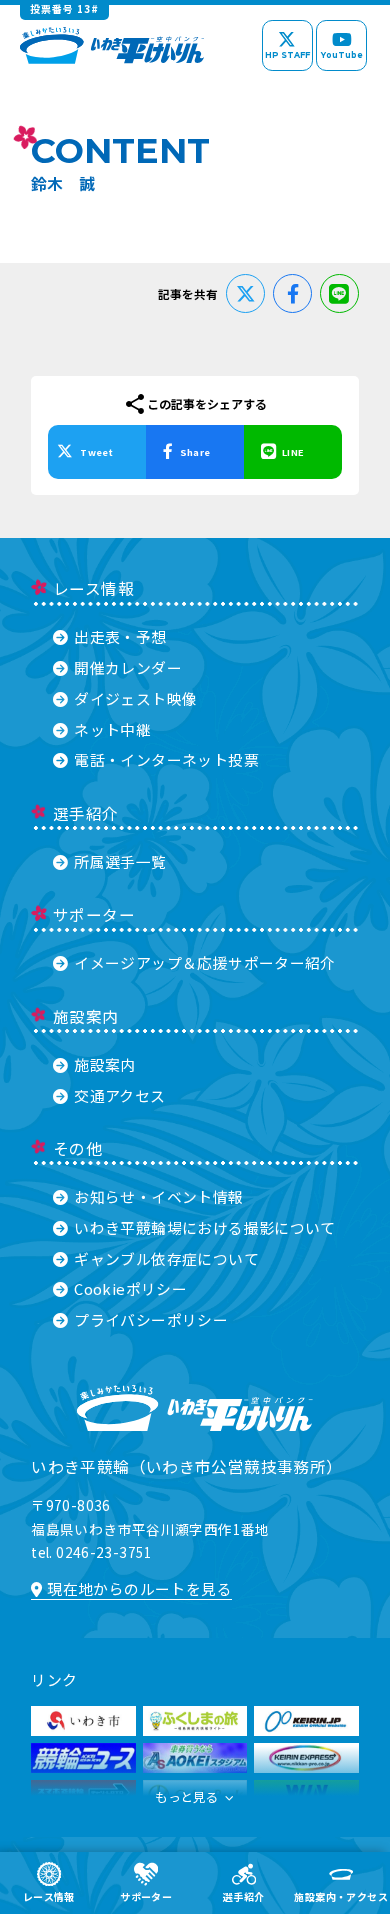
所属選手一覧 (120, 861)
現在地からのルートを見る (139, 1588)
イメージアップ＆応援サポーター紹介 (205, 962)
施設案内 (105, 1064)
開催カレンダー (128, 667)
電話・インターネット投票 (166, 759)
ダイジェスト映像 (135, 698)
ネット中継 (112, 729)
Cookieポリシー (130, 1288)
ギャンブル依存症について (166, 1258)
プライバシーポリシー (151, 1319)
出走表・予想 (120, 636)
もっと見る (186, 1797)
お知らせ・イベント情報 (158, 1196)
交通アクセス (119, 1095)
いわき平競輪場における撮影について (205, 1227)
